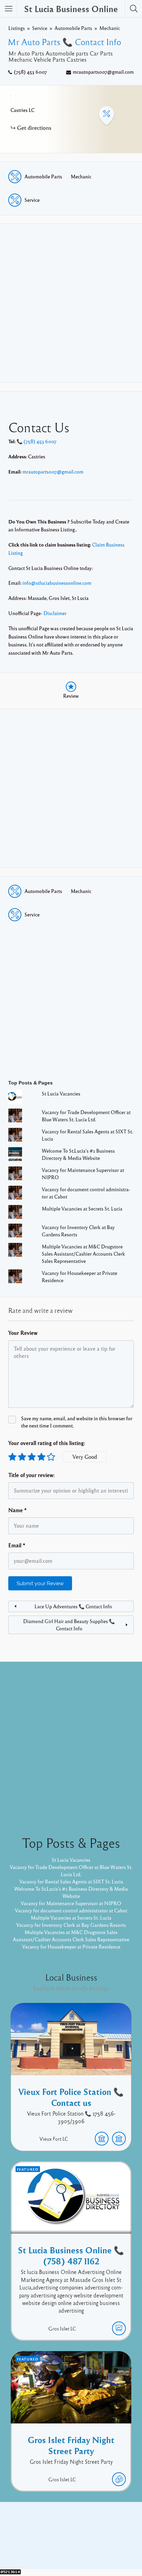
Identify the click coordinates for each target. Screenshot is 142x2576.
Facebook (63, 2537)
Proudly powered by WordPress (43, 2548)
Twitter (90, 2537)
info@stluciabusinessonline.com (57, 583)
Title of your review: (32, 1475)
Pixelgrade (120, 2548)
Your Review (23, 1333)
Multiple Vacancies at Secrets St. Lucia (82, 1208)
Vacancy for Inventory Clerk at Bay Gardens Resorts (71, 1925)
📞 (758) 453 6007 (37, 441)
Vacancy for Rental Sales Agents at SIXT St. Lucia (71, 1881)
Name (18, 1510)
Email (17, 1545)
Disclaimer (55, 613)
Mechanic (110, 28)
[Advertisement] (71, 303)
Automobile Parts (73, 28)
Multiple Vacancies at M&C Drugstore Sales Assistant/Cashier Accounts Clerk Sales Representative (83, 1254)
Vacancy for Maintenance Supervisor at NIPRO (71, 1903)
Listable (94, 2548)
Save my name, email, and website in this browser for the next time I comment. (77, 1422)
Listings (17, 28)
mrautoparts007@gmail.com (103, 72)
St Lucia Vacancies (61, 1093)
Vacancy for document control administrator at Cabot (71, 1910)
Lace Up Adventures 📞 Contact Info (73, 1606)
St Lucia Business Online (71, 9)
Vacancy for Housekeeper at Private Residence (71, 1946)
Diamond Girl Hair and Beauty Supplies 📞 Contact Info (69, 1625)
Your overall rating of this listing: (47, 1443)
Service (40, 28)
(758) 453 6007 (30, 72)
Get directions (34, 128)
